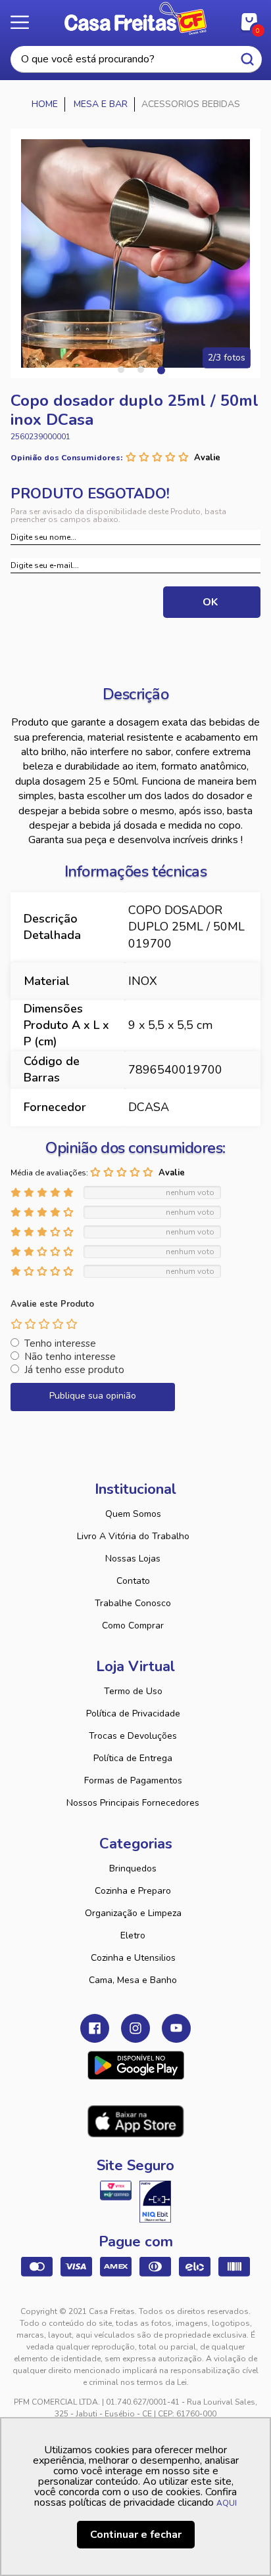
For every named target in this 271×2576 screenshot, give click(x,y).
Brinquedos (133, 1868)
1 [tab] (121, 370)
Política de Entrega (133, 1758)
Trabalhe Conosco (133, 1603)
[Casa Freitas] (45, 104)
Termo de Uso (133, 1691)
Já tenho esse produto (74, 1370)
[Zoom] (135, 253)
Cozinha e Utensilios (133, 1958)
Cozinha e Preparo (133, 1891)
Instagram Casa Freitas (135, 2028)
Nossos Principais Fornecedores (133, 1803)
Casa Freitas (135, 18)
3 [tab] (160, 370)
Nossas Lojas (133, 1559)
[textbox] (136, 59)
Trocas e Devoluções (133, 1736)
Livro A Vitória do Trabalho (133, 1536)
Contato (133, 1581)
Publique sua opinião (93, 1396)
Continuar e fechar (136, 2535)
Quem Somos (133, 1514)
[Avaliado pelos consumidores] (155, 2202)
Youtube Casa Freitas (176, 2028)
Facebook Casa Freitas (95, 2028)
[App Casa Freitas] (136, 2065)
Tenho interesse (60, 1343)
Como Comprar (133, 1626)
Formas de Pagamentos (133, 1780)
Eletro (133, 1935)
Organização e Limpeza (133, 1913)
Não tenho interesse (70, 1357)
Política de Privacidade (133, 1714)
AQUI (227, 2503)
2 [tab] (141, 370)
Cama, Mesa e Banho (133, 1980)
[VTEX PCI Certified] (116, 2191)
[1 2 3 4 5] (44, 1324)
